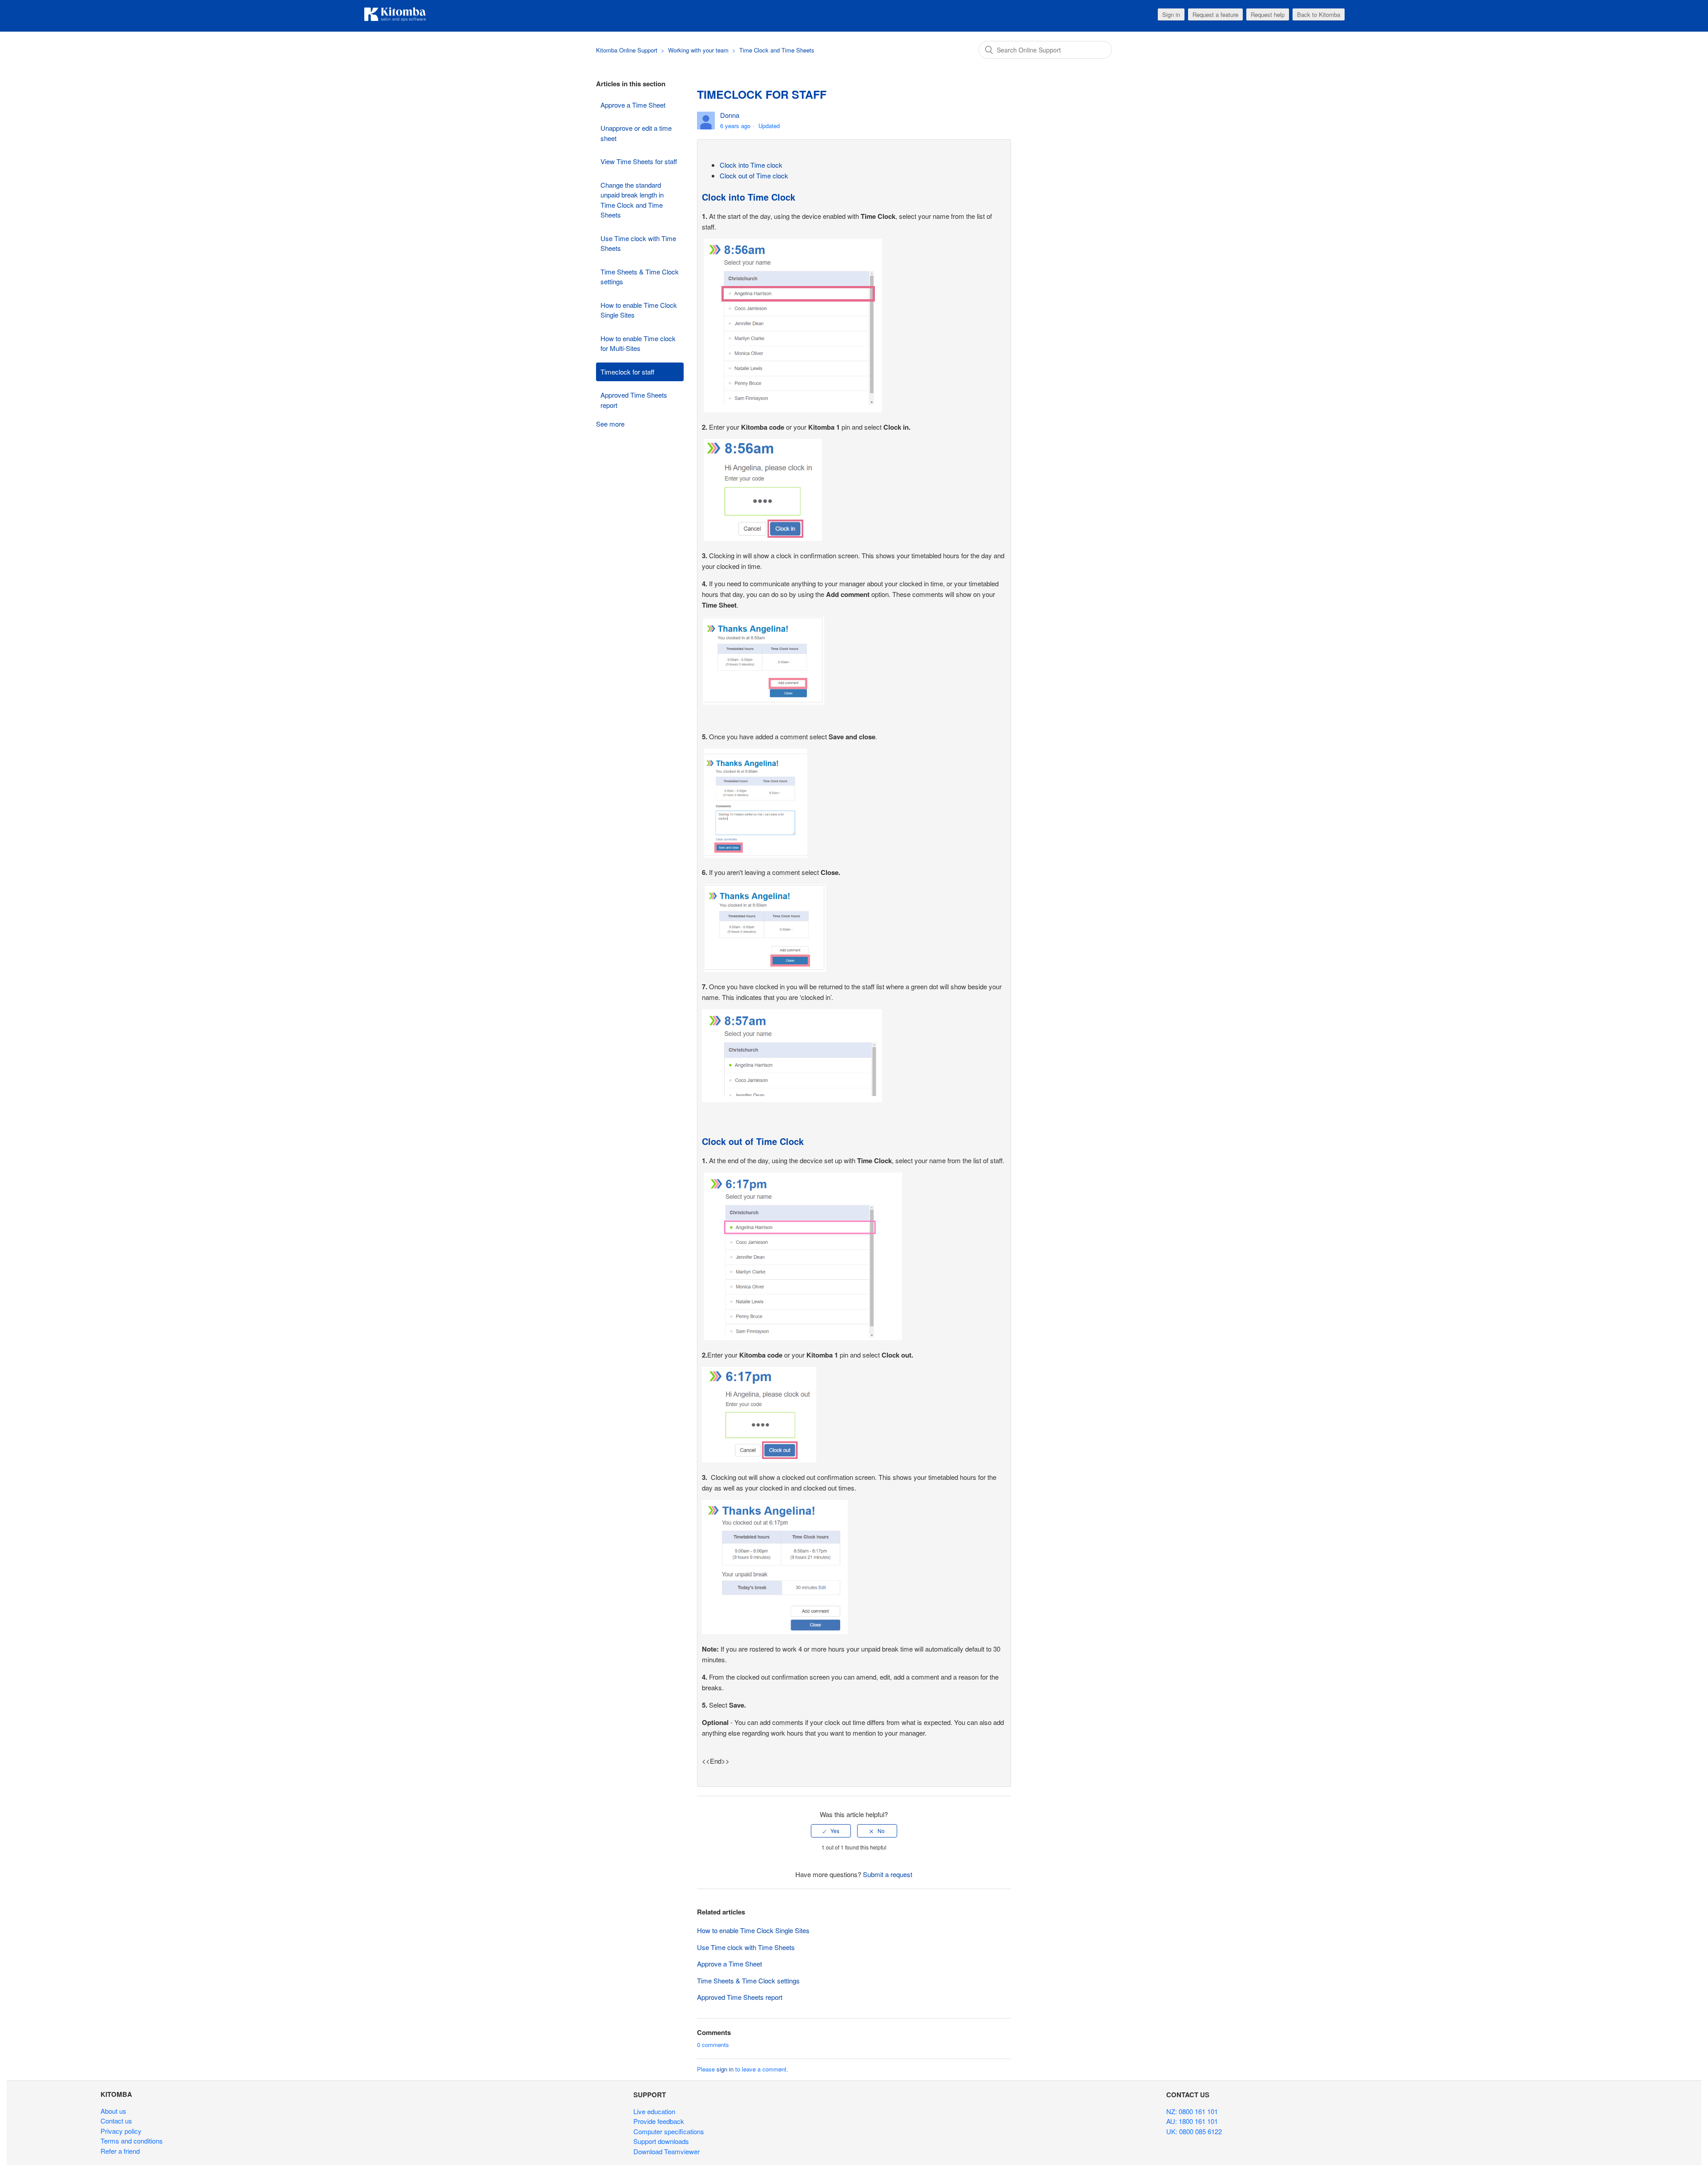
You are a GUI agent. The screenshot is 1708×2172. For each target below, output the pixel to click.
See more (610, 424)
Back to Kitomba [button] (1319, 14)
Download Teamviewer (667, 2151)
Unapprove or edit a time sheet (636, 133)
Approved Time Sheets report (634, 400)
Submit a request (888, 1874)
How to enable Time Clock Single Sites (639, 310)
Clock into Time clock (751, 165)
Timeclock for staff (627, 372)
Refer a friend (120, 2151)
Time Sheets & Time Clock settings (640, 277)
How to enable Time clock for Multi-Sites (638, 343)
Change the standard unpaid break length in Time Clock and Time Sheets (632, 200)
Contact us (116, 2121)
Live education (654, 2111)
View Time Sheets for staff (639, 161)
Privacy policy (121, 2131)
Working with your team (698, 50)
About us (113, 2111)
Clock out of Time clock (754, 175)
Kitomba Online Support (627, 50)
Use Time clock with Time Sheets (638, 243)
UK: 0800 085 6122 (1194, 2131)
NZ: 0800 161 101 (1192, 2111)
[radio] (831, 1831)
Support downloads (661, 2141)
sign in (725, 2069)
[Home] (395, 20)
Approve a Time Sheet (633, 105)
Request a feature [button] (1215, 14)
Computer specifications (669, 2131)
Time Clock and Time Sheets (777, 50)
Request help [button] (1268, 14)
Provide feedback (659, 2121)
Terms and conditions (132, 2141)
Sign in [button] (1171, 14)
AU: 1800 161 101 (1192, 2121)
